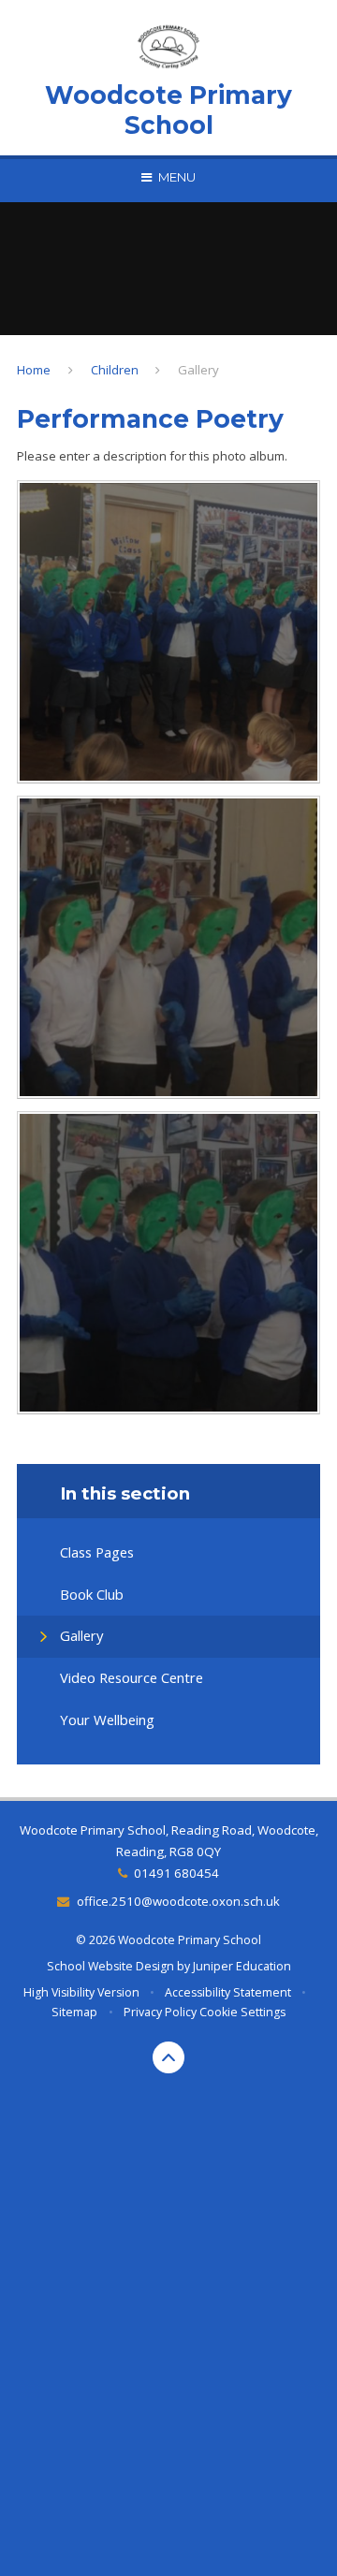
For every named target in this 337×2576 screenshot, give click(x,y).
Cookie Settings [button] (242, 2012)
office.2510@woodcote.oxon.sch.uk (178, 1901)
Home (34, 370)
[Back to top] (168, 2057)
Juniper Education (242, 1966)
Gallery (198, 370)
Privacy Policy (160, 2012)
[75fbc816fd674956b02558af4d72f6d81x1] (168, 947)
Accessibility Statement (228, 1992)
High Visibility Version (81, 1992)
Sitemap (74, 2012)
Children (115, 370)
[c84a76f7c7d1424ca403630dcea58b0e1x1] (168, 632)
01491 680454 (176, 1873)
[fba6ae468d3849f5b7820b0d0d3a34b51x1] (168, 1263)
